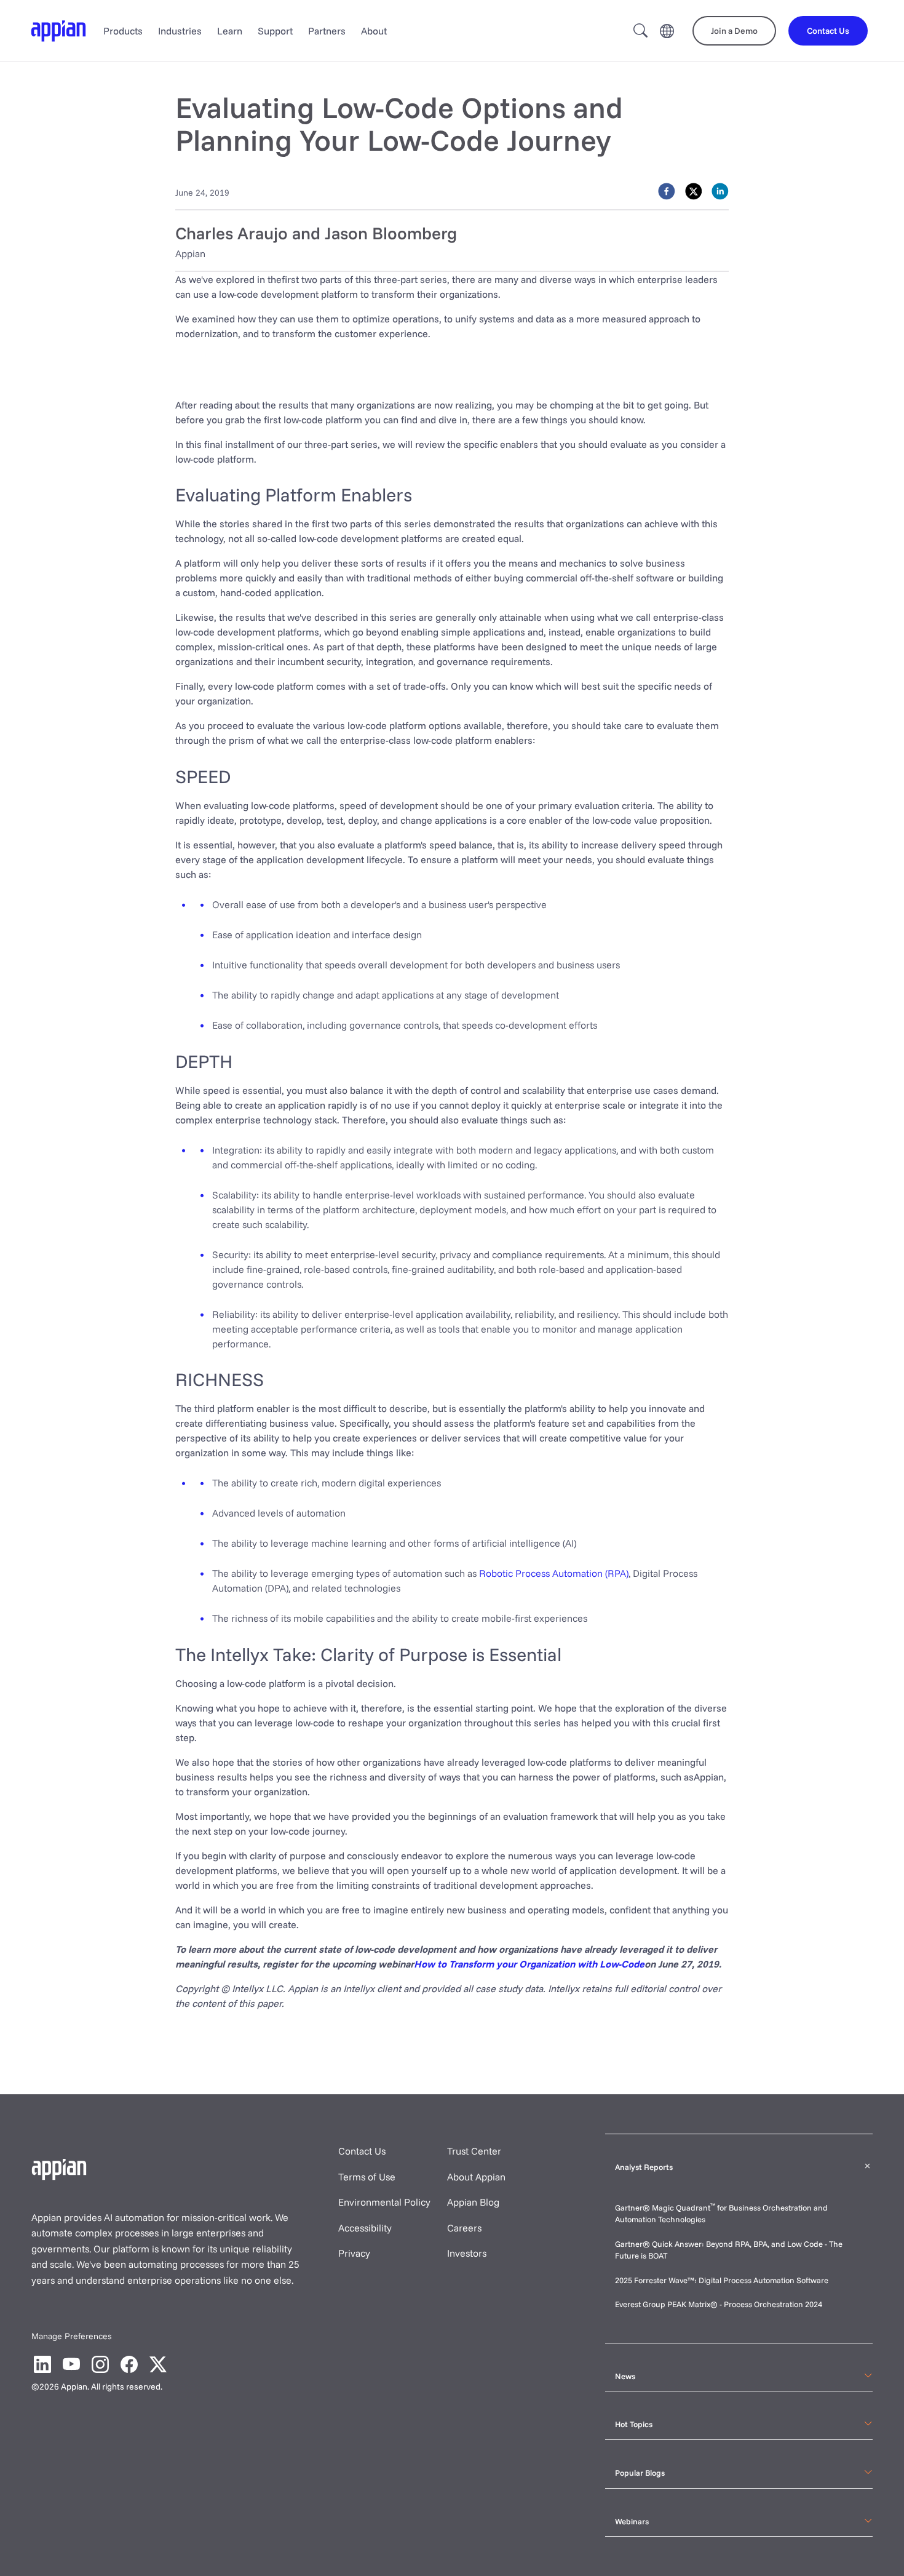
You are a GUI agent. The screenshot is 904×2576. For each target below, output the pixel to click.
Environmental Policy (384, 2202)
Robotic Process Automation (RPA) (554, 1573)
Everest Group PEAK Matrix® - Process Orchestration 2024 (719, 2304)
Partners (327, 31)
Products (123, 31)
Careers (464, 2228)
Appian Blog (473, 2202)
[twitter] (694, 191)
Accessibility (365, 2228)
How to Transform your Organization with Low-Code (529, 1964)
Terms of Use (367, 2177)
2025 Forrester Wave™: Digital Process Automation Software (722, 2280)
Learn (230, 31)
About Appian (476, 2177)
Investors (467, 2253)
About (374, 31)
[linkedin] (720, 191)
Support (275, 31)
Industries (180, 31)
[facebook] (667, 191)
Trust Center (474, 2151)
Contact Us (362, 2151)
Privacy (354, 2253)
